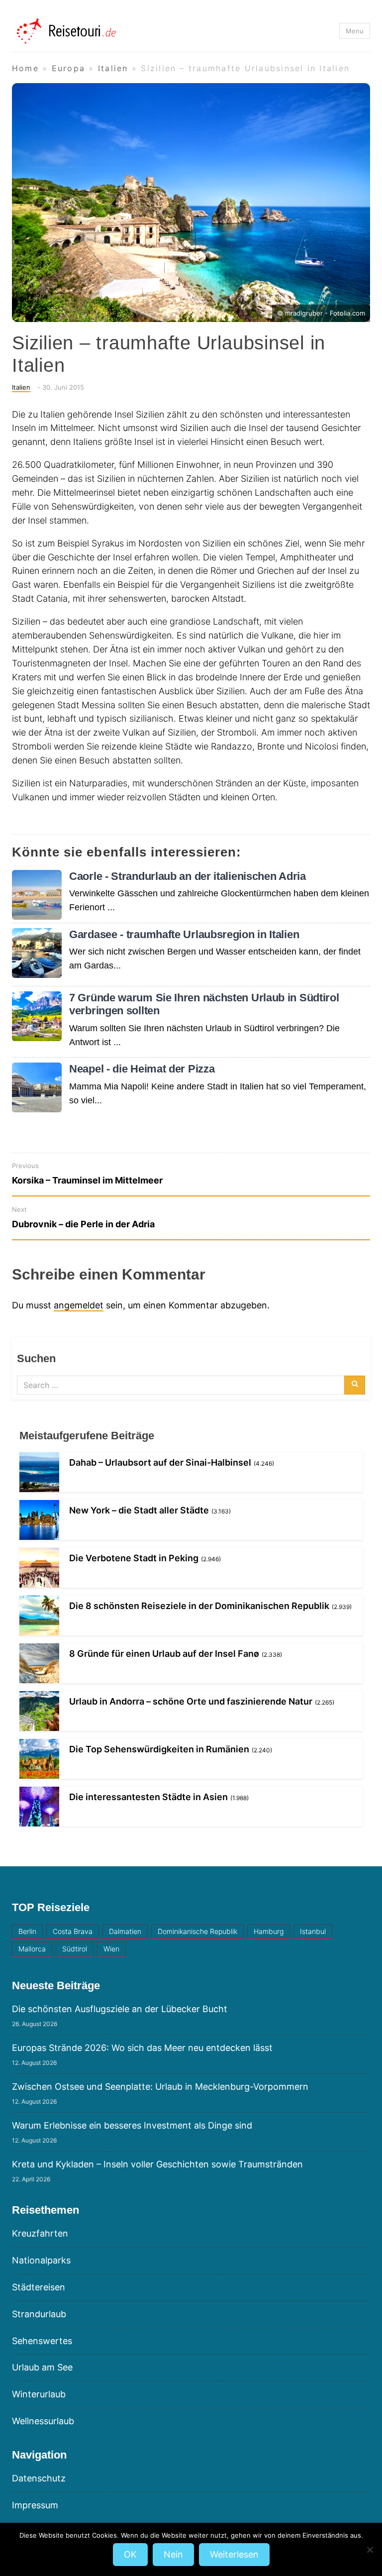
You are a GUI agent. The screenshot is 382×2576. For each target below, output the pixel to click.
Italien (21, 387)
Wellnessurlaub (43, 2421)
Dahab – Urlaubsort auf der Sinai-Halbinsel (160, 1462)
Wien (111, 1949)
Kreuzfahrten (40, 2233)
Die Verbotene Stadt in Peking (134, 1558)
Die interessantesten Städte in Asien (148, 1797)
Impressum (35, 2505)
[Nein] (370, 2550)
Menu (355, 31)
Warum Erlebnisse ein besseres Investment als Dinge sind (132, 2125)
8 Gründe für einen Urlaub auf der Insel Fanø (164, 1654)
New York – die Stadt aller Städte (139, 1510)
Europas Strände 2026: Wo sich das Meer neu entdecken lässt (142, 2048)
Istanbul (313, 1931)
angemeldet (79, 1305)
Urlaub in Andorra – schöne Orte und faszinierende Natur (191, 1701)
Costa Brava (73, 1931)
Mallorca (32, 1949)
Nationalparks (41, 2260)
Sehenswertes (42, 2341)
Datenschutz (39, 2478)
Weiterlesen (234, 2554)
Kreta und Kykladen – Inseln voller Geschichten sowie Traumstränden (157, 2164)
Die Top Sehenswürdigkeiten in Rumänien (159, 1749)
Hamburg (269, 1931)
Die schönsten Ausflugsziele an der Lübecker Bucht (120, 2009)
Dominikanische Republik (197, 1931)
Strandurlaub (39, 2314)
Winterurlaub (39, 2394)
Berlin (27, 1931)
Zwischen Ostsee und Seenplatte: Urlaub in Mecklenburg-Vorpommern (160, 2087)
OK (130, 2554)
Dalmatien (125, 1931)
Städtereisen (39, 2287)
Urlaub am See (42, 2367)
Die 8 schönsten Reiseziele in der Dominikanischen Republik (199, 1606)
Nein (173, 2554)
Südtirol (75, 1949)
